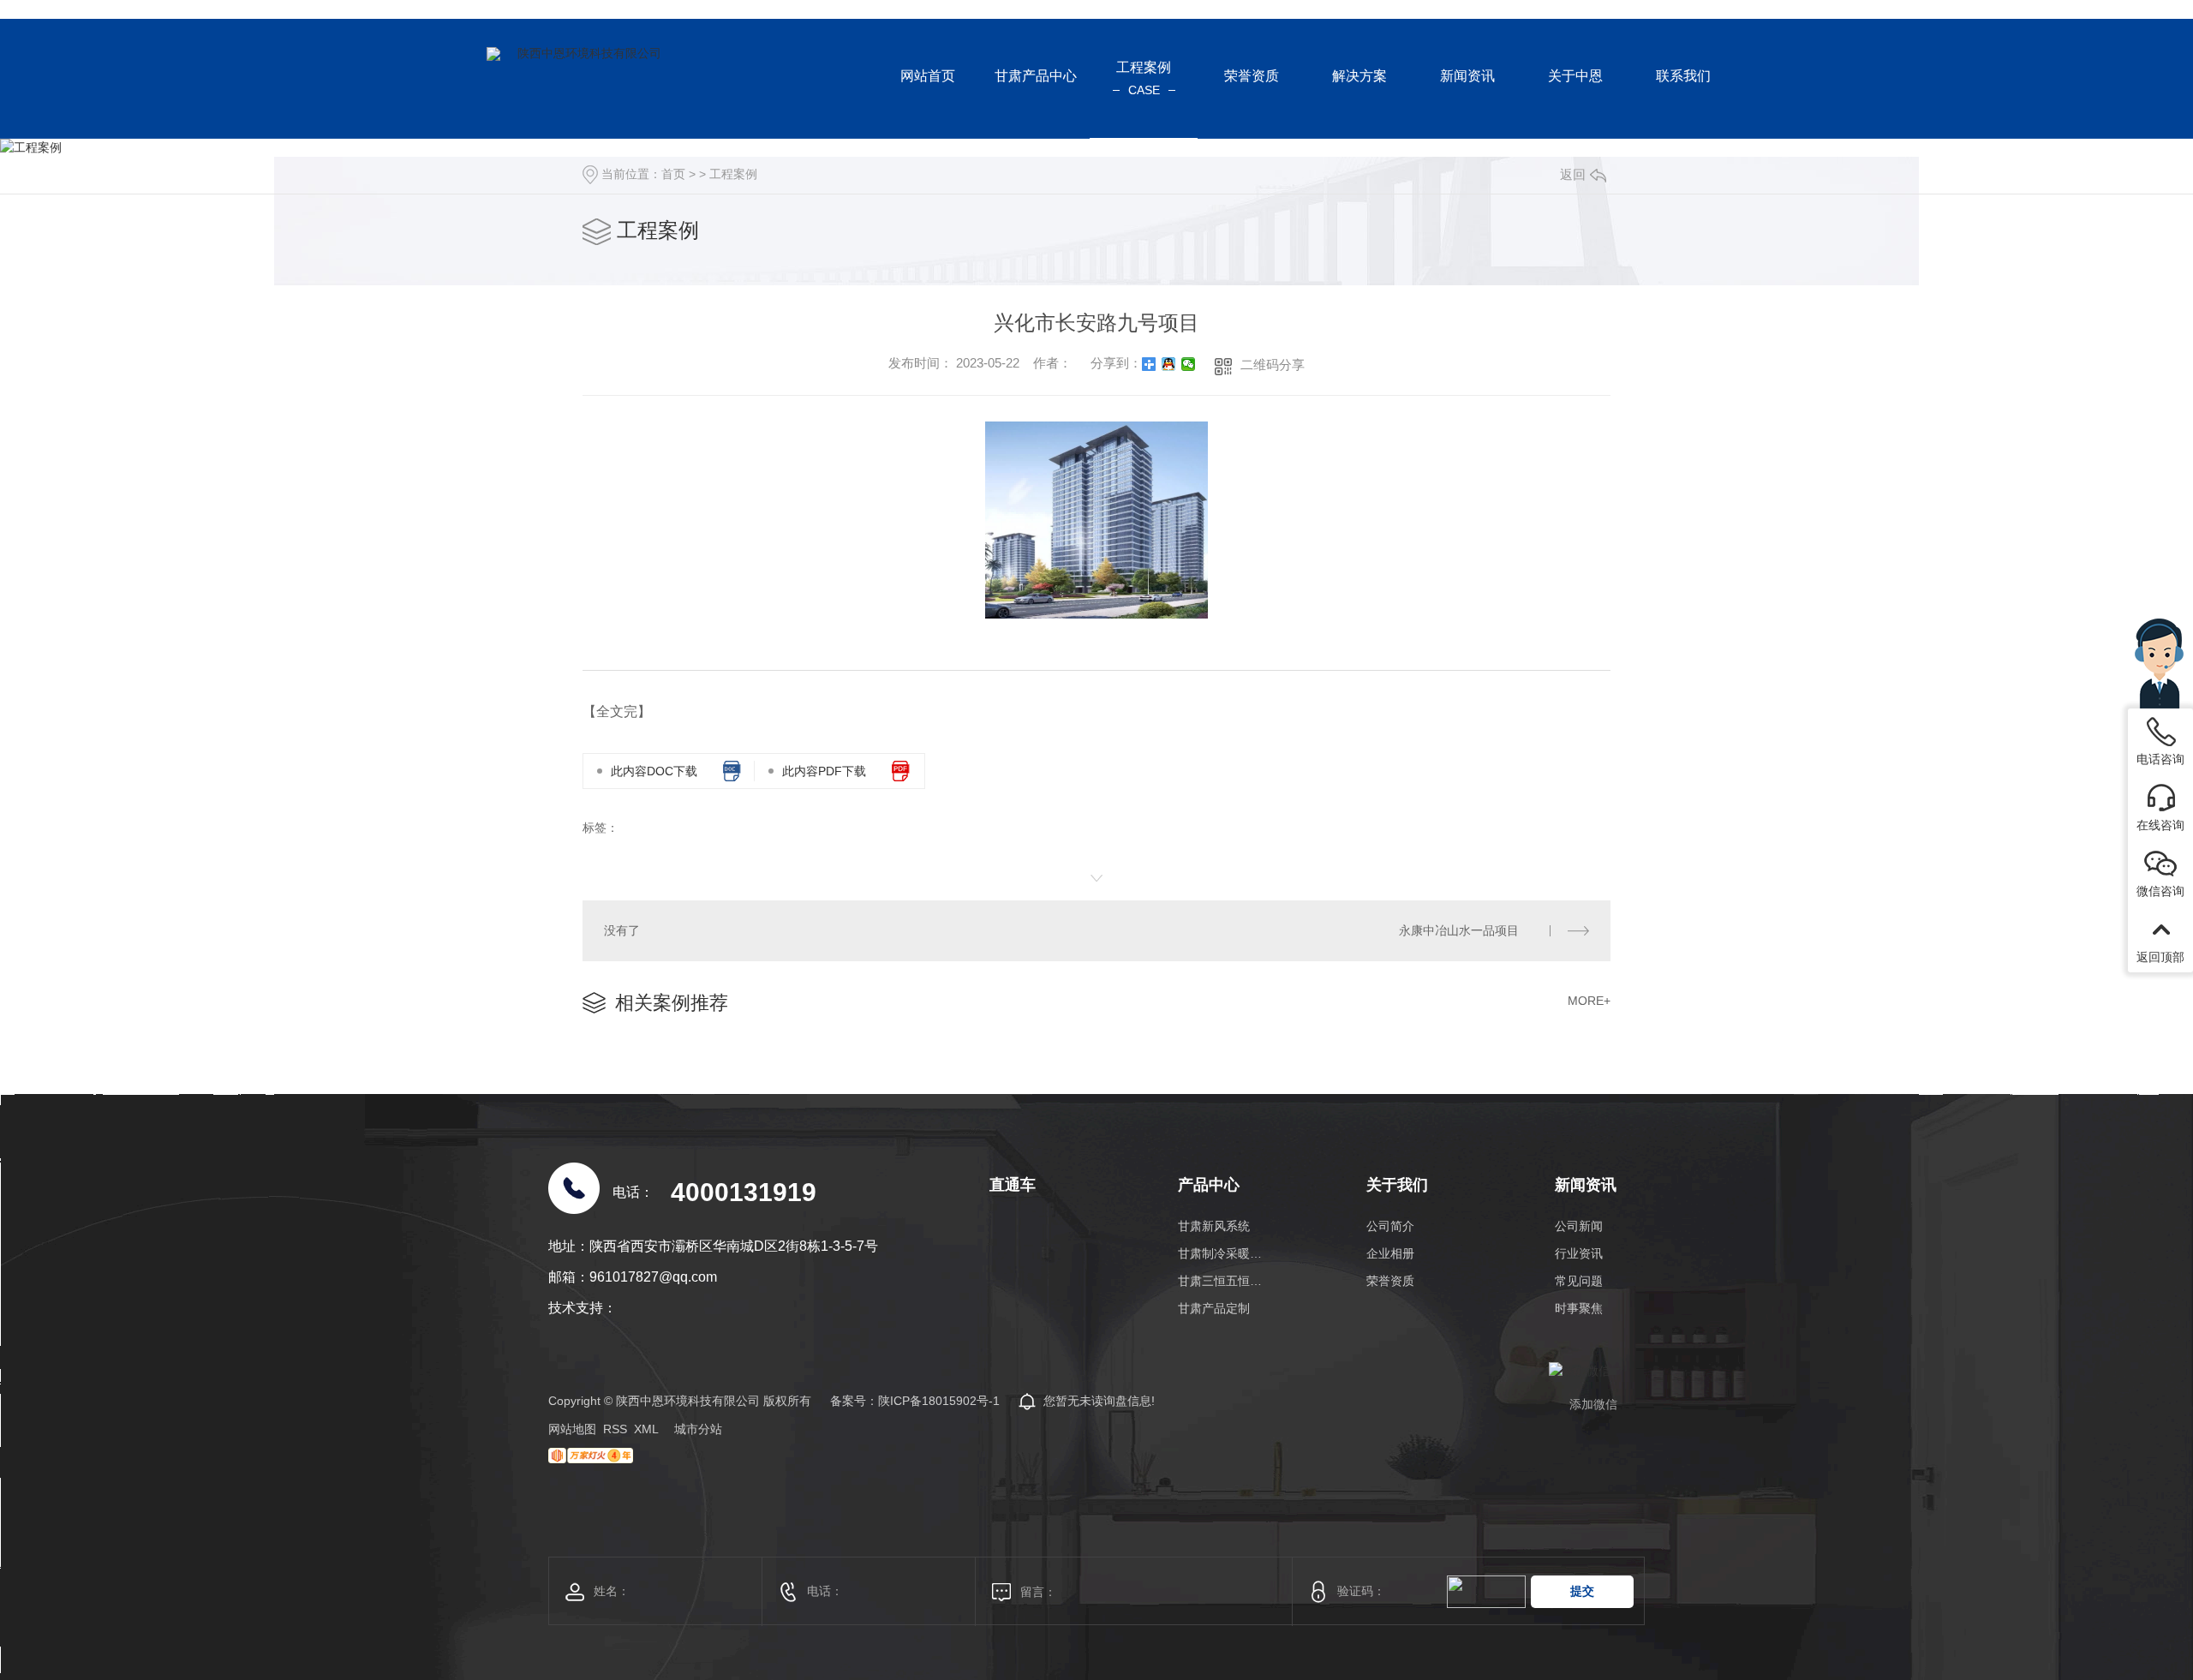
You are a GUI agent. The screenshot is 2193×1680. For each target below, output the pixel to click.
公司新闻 (1579, 1226)
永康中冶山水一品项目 (1459, 930)
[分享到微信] (1189, 364)
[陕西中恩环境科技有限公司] (583, 79)
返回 (1573, 174)
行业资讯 (1579, 1253)
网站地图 (572, 1429)
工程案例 (733, 174)
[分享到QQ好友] (1169, 364)
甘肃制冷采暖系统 (1223, 1253)
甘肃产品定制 (1214, 1308)
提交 (1582, 1591)
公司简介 (1390, 1226)
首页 (673, 174)
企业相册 (1390, 1253)
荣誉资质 (1390, 1281)
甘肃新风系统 (1214, 1226)
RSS (615, 1429)
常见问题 (1579, 1281)
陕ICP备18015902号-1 (939, 1401)
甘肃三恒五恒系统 (1223, 1281)
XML (646, 1429)
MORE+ (1589, 1001)
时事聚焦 (1579, 1308)
